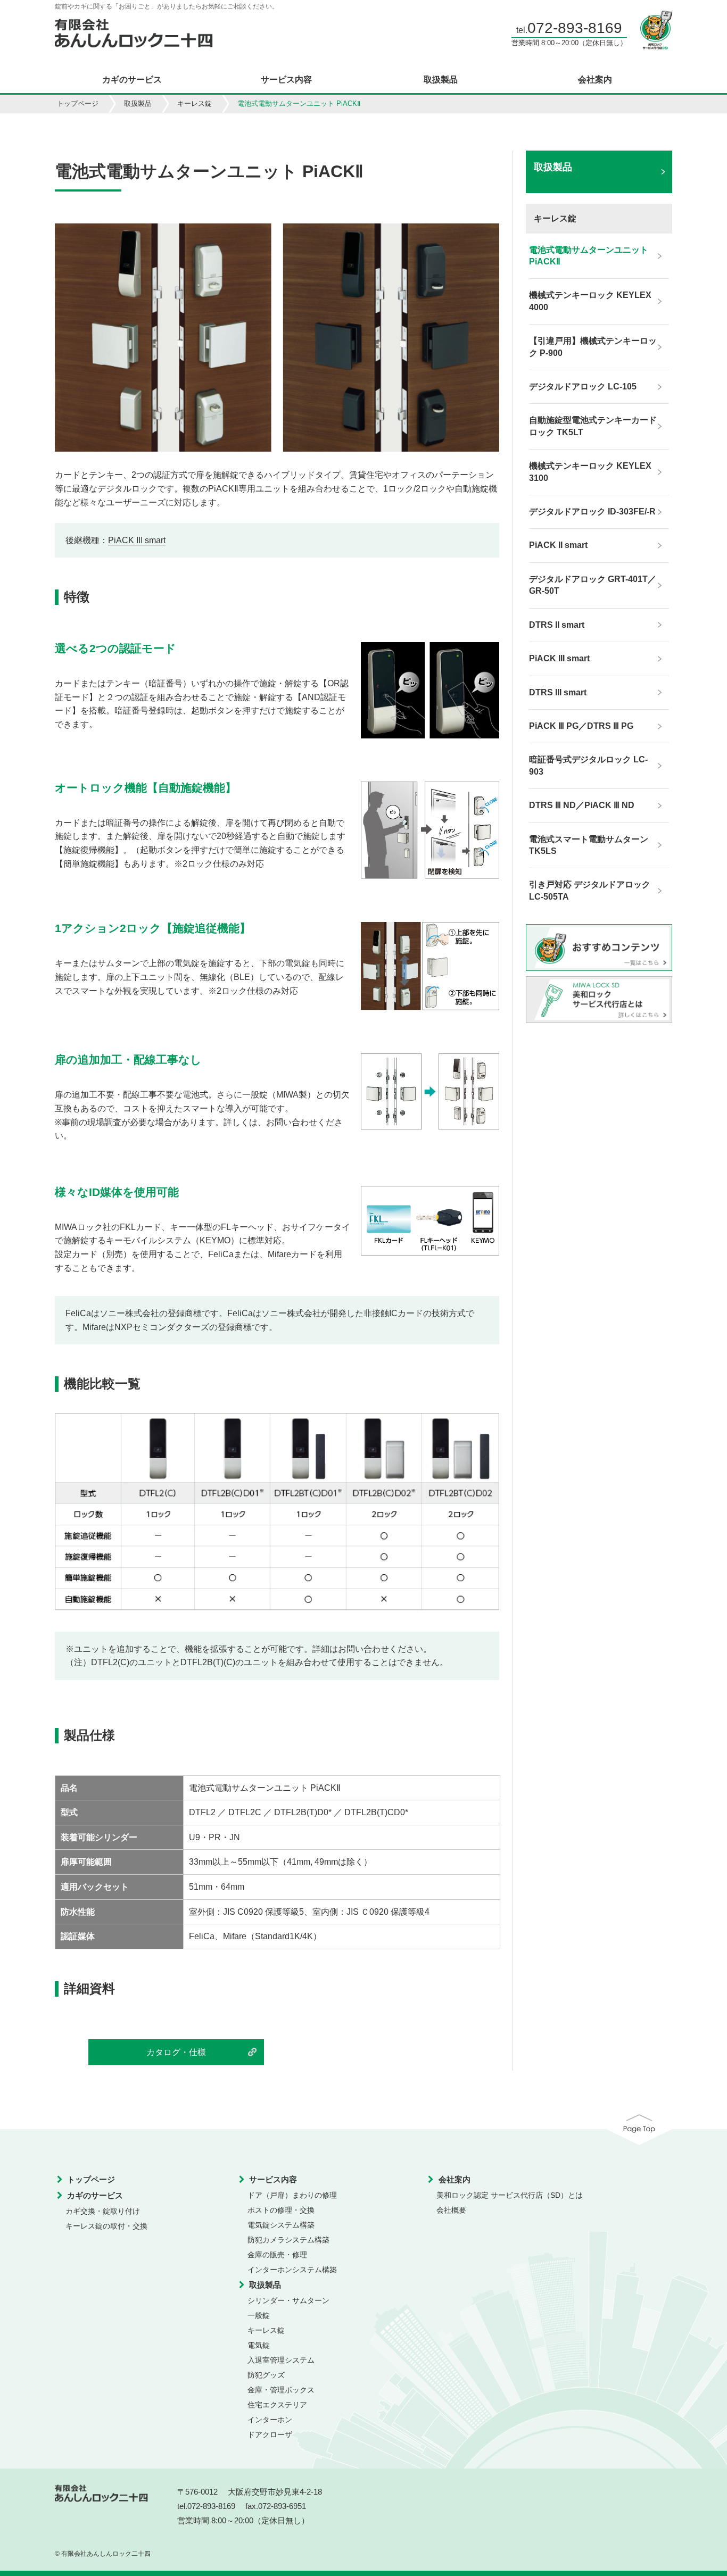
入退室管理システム (281, 2360)
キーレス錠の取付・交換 (106, 2226)
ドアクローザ (270, 2434)
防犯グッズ (266, 2375)
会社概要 (451, 2210)
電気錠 (259, 2345)
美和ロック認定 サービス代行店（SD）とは (510, 2195)
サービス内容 (286, 80)
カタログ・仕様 (176, 2052)
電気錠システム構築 (281, 2225)
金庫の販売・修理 (277, 2255)
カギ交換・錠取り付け (103, 2211)
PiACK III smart (137, 540)
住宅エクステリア (277, 2405)
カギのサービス (132, 80)
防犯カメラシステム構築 (288, 2240)
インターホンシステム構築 (292, 2270)
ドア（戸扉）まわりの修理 (292, 2195)
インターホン (270, 2420)
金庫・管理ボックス (281, 2390)
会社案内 (595, 80)
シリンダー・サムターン (288, 2300)
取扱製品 (441, 80)
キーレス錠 (195, 103)
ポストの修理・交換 (281, 2210)
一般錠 (259, 2315)
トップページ (78, 103)
